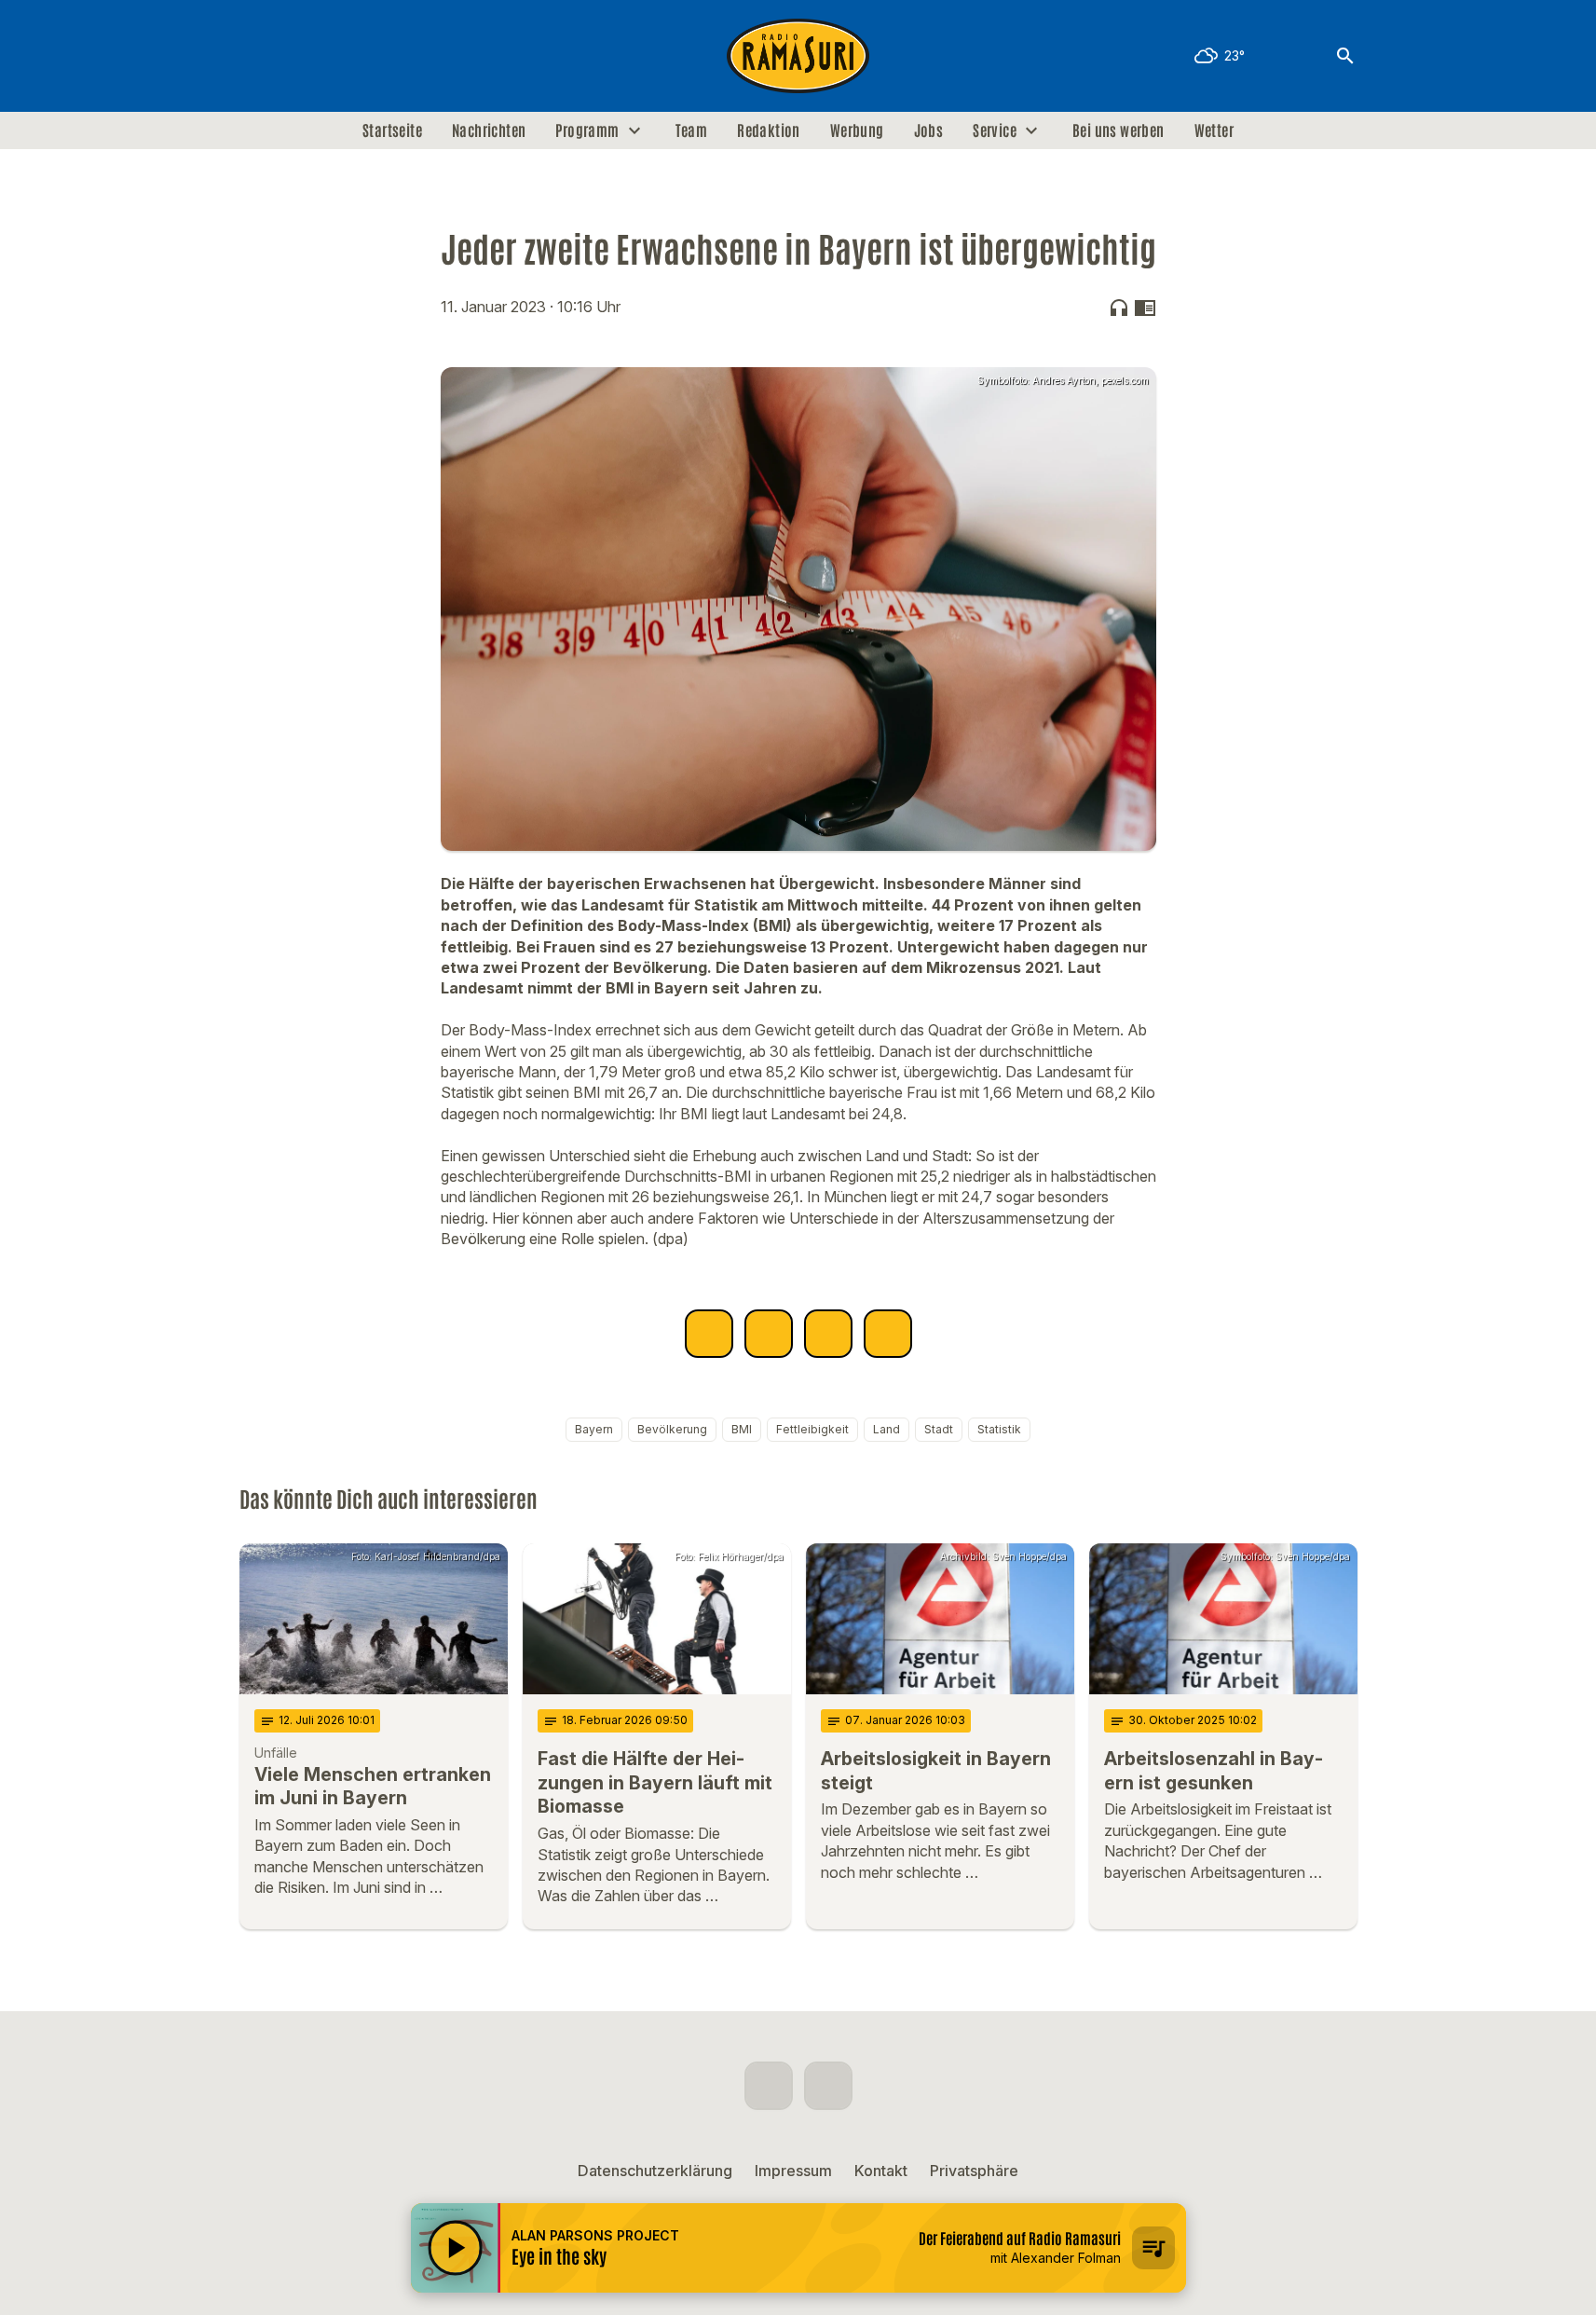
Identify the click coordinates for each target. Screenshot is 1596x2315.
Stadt (939, 1429)
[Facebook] (258, 56)
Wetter (1214, 130)
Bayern (594, 1429)
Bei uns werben (1119, 130)
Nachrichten (489, 130)
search (1345, 56)
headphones (1119, 308)
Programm (587, 130)
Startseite (392, 130)
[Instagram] (295, 56)
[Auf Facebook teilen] (709, 1334)
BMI (742, 1429)
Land (887, 1429)
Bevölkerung (672, 1429)
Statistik (999, 1429)
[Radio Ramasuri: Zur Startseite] (798, 56)
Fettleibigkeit (812, 1429)
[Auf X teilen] (769, 1334)
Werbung (857, 130)
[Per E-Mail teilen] (888, 1334)
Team (692, 130)
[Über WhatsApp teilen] (828, 1334)
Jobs (929, 130)
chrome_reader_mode (1145, 308)
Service (995, 130)
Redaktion (769, 130)
